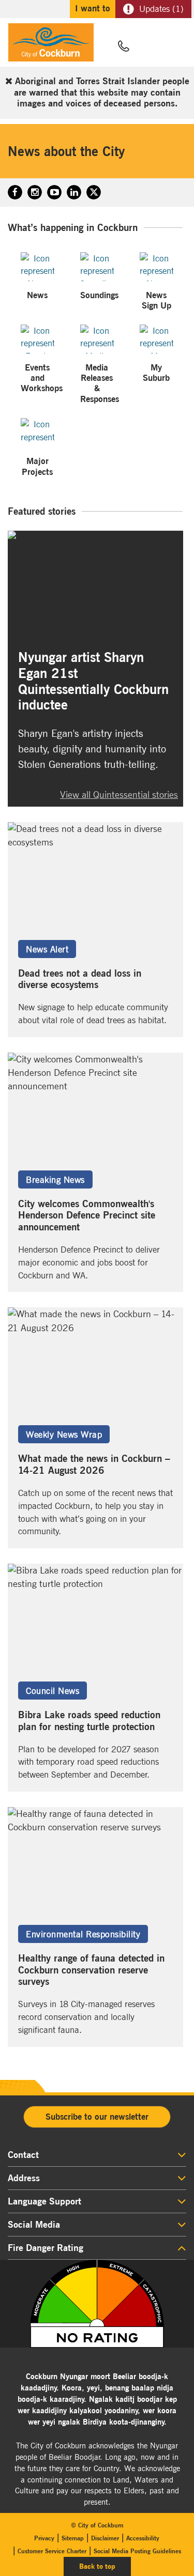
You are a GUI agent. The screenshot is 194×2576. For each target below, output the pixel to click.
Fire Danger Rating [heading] (46, 2248)
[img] (97, 2304)
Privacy (44, 2538)
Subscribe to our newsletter (97, 2117)
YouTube (54, 192)
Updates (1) (161, 9)
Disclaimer (105, 2538)
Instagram (35, 192)
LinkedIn (74, 192)
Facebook (15, 192)
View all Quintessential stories (119, 795)
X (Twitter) (94, 192)
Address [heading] (24, 2178)
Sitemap (73, 2538)
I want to (93, 8)
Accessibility (143, 2538)
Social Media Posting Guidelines (137, 2551)
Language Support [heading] (44, 2201)
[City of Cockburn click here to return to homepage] (51, 45)
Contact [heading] (23, 2155)
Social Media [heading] (34, 2225)
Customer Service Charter (52, 2551)
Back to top (105, 2566)
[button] (148, 47)
